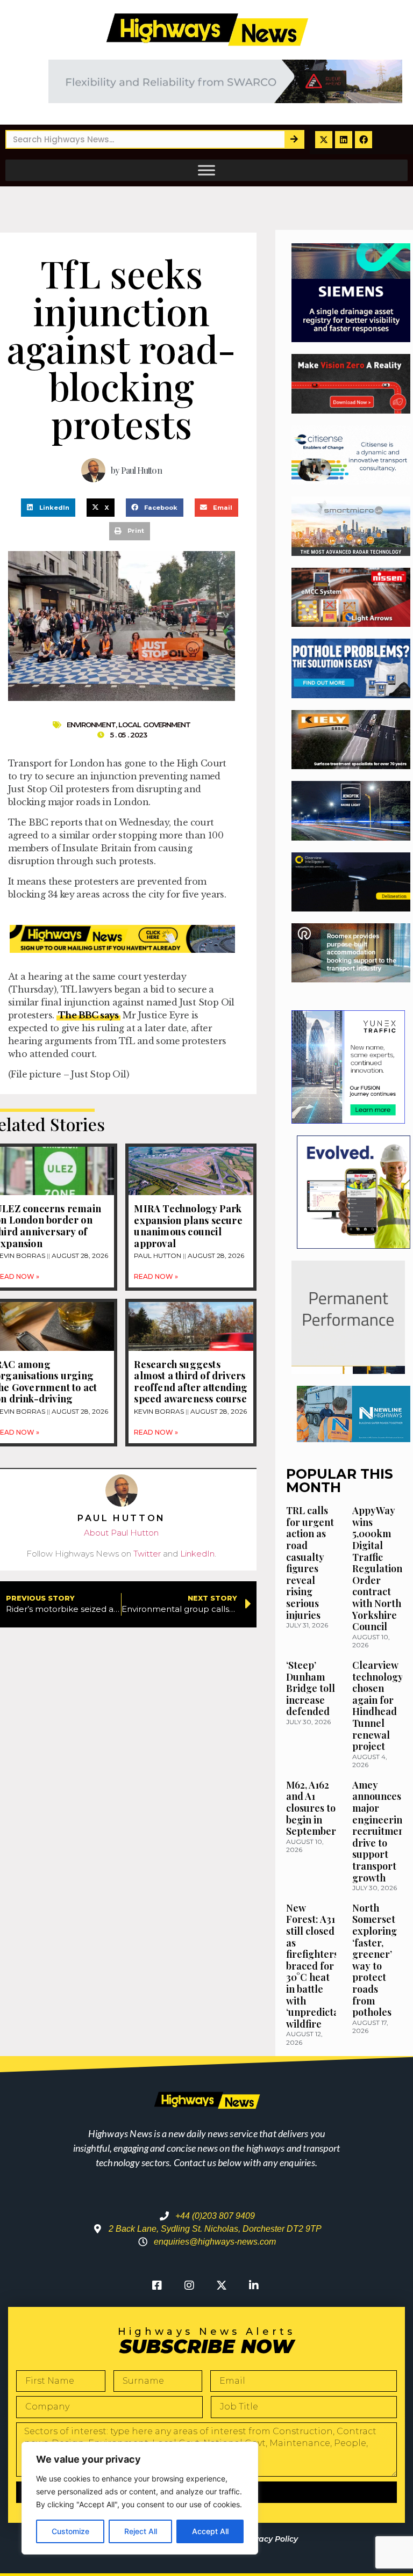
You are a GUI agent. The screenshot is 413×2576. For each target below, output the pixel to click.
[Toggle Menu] (206, 170)
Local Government (155, 725)
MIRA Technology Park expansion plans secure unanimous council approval (188, 1226)
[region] (140, 2498)
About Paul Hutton (121, 1533)
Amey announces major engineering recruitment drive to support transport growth (380, 1831)
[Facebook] (364, 140)
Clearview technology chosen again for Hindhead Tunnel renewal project (378, 1706)
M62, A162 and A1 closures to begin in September (311, 1808)
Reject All (141, 2531)
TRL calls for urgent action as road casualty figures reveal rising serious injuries (310, 1562)
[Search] (294, 139)
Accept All (210, 2531)
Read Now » (156, 1276)
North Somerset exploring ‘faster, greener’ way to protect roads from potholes (375, 1960)
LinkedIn (197, 1554)
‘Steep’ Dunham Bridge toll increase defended (311, 1688)
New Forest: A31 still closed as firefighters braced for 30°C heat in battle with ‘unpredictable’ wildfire (321, 1966)
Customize (70, 2531)
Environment (91, 725)
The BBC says (88, 1015)
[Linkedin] (344, 140)
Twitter (147, 1554)
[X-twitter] (324, 140)
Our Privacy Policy (262, 2539)
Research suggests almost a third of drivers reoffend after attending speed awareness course (191, 1382)
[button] (48, 508)
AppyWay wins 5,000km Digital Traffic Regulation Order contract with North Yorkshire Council (377, 1568)
